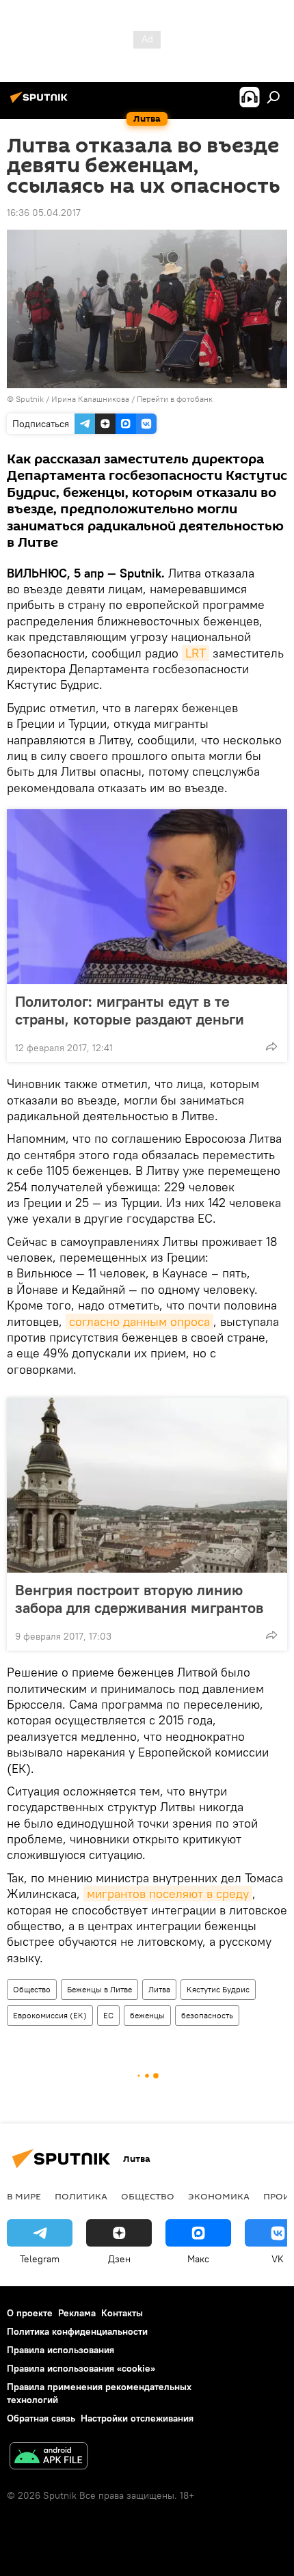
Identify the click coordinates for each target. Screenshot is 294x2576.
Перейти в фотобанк (175, 399)
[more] (271, 1046)
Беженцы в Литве (99, 1989)
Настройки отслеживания (137, 2418)
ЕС (108, 2015)
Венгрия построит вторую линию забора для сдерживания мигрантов (139, 1599)
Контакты (122, 2313)
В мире (24, 2196)
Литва (159, 1989)
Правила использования (61, 2350)
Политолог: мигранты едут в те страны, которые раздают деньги (130, 1010)
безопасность (207, 2015)
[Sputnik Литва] (41, 103)
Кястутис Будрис (218, 1989)
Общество (32, 1989)
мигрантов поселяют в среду (168, 1894)
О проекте (30, 2313)
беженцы (147, 2015)
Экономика (219, 2196)
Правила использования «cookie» (81, 2368)
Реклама (77, 2313)
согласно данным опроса (139, 1321)
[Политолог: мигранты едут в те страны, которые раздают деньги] (147, 897)
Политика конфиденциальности (77, 2331)
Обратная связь (41, 2418)
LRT (196, 653)
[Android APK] (49, 2457)
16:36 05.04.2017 (44, 213)
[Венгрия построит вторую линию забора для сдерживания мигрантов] (147, 1485)
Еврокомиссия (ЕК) (50, 2015)
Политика (81, 2196)
